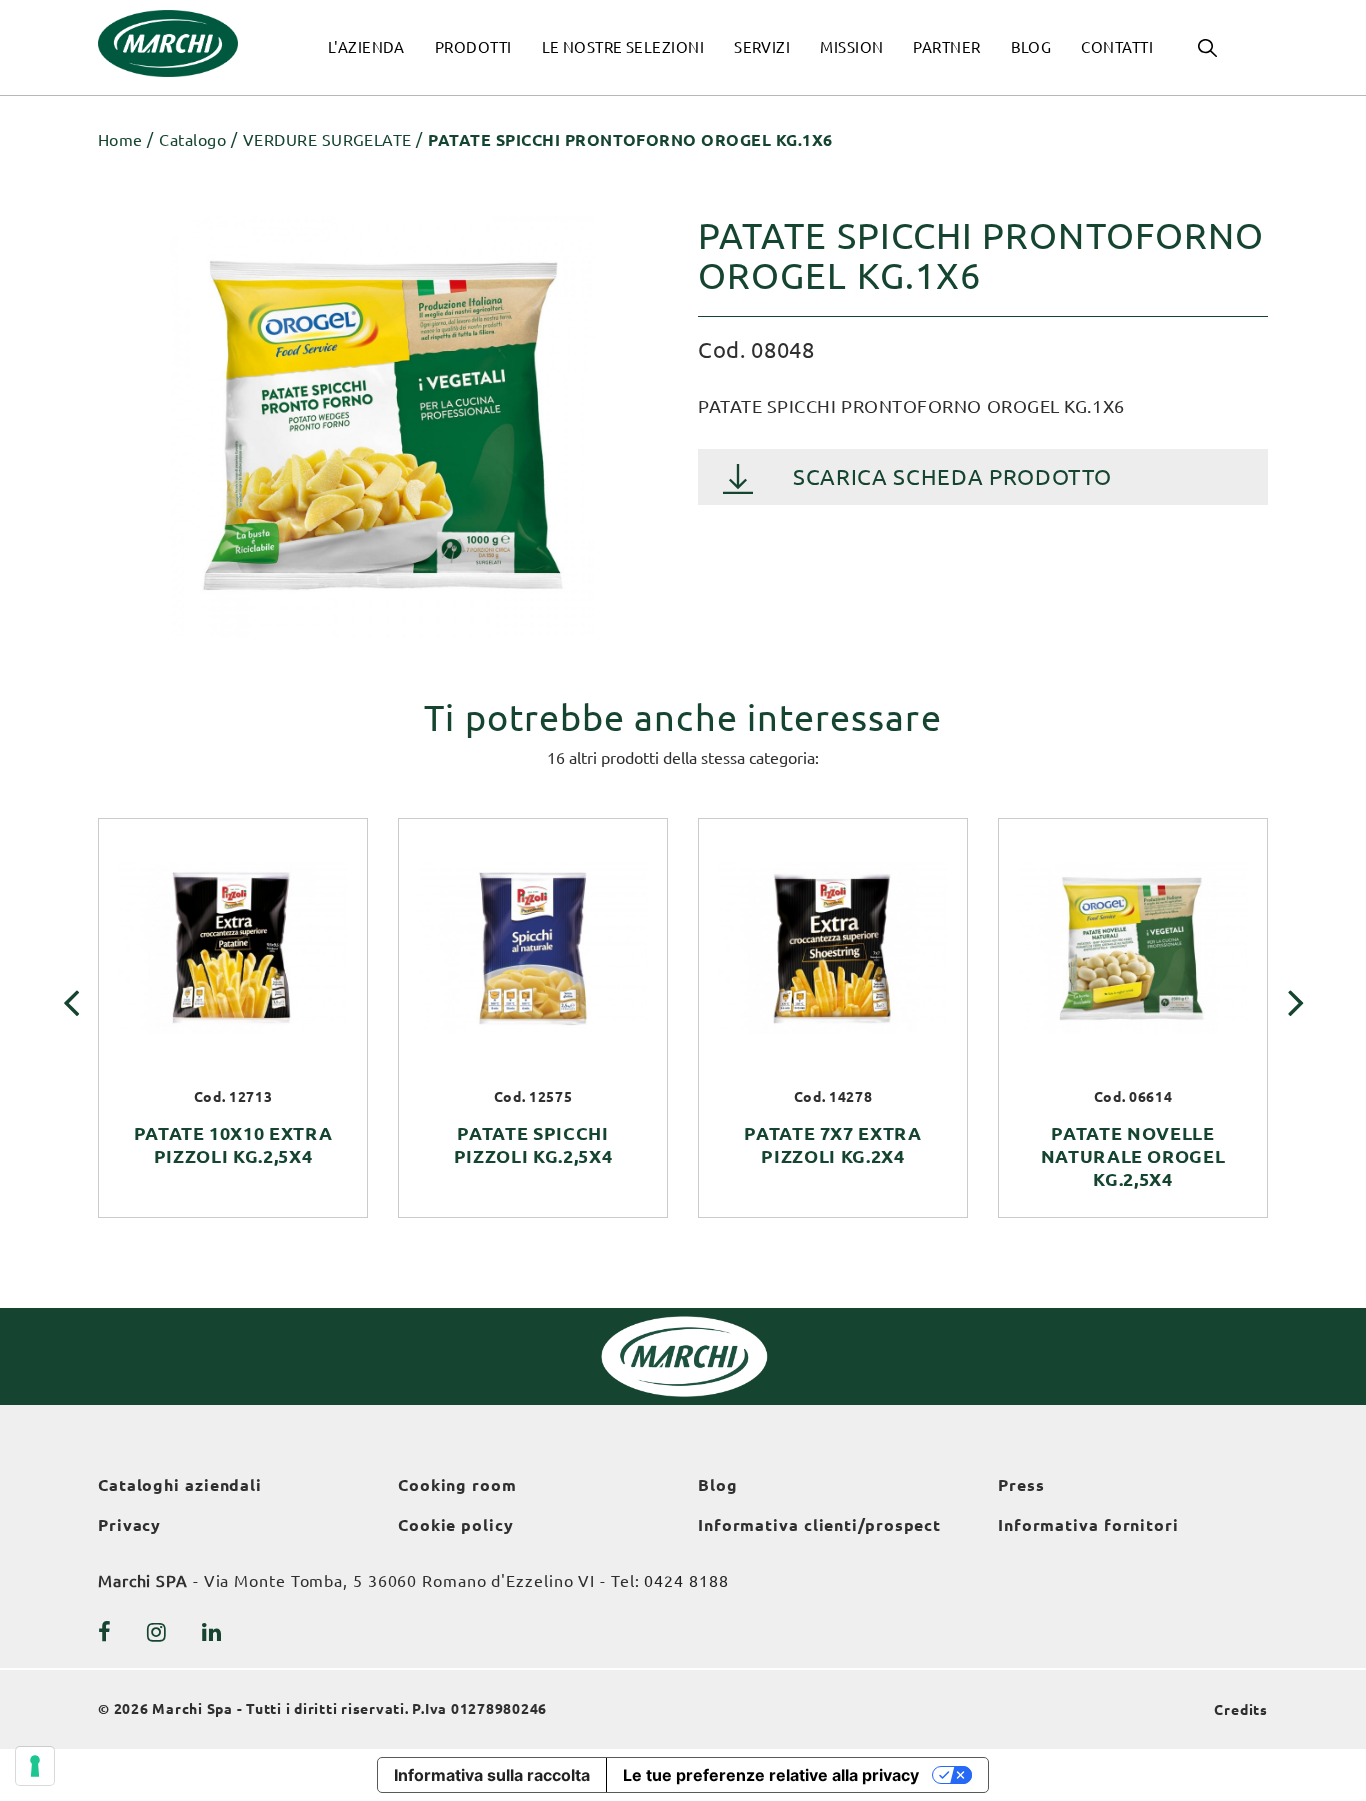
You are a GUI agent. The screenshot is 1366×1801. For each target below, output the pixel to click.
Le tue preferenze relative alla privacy (771, 1775)
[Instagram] (157, 1632)
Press (1021, 1485)
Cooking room (457, 1485)
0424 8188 (686, 1581)
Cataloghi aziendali (180, 1485)
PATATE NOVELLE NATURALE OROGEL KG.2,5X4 (1133, 1156)
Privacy (129, 1525)
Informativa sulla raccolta (492, 1775)
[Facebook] (105, 1632)
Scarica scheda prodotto (952, 476)
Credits (1241, 1710)
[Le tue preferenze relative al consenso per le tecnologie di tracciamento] (35, 1766)
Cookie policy (456, 1525)
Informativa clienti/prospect (819, 1525)
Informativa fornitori (1088, 1525)
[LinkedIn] (212, 1632)
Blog (718, 1485)
